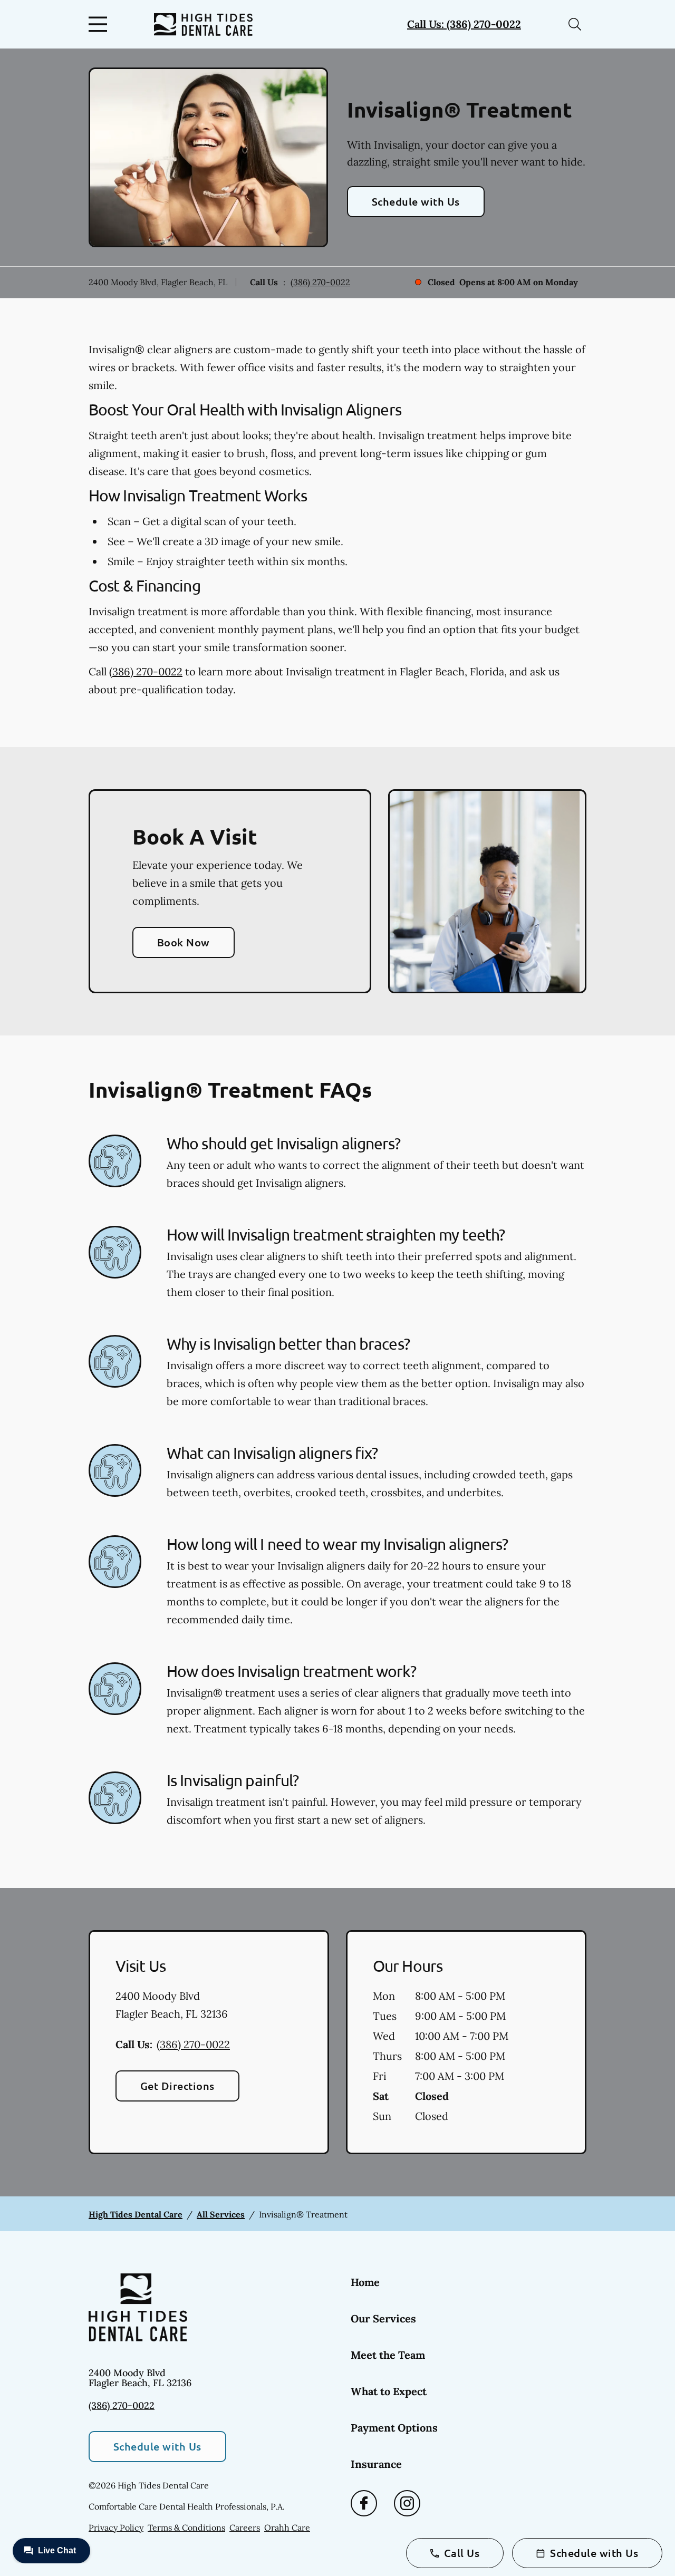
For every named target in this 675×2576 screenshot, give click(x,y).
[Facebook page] (364, 2503)
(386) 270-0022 (320, 282)
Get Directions (177, 2086)
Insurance (376, 2464)
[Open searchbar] (575, 24)
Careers (245, 2527)
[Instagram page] (407, 2503)
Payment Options (394, 2428)
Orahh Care (287, 2527)
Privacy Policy (116, 2527)
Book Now (184, 942)
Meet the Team (388, 2355)
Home (365, 2282)
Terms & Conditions (186, 2527)
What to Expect (389, 2391)
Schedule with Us (416, 201)
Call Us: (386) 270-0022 (464, 24)
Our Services (383, 2318)
